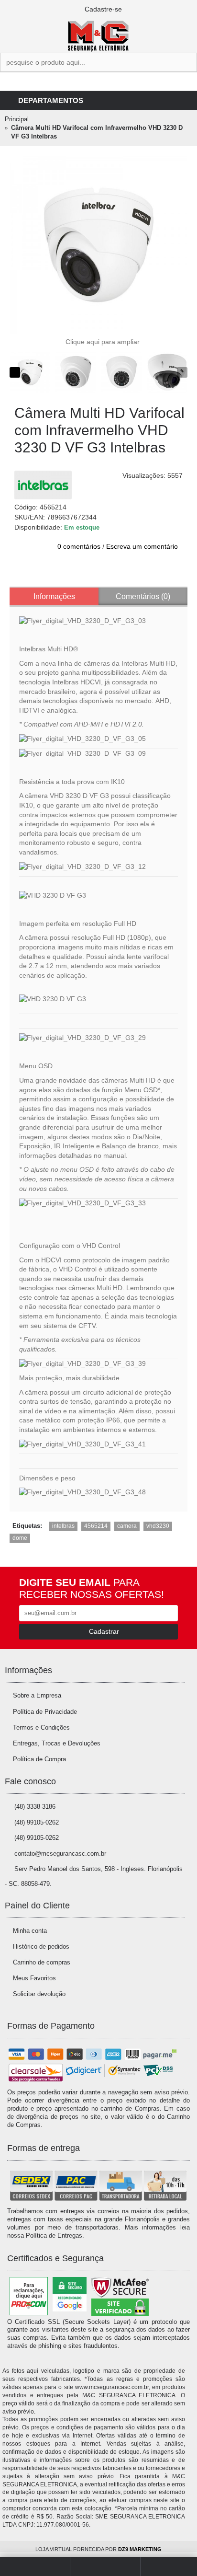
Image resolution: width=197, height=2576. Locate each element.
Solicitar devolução (39, 1994)
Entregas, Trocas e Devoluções (57, 1743)
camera (127, 1526)
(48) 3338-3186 (35, 1807)
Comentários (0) (143, 596)
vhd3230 (158, 1526)
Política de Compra (39, 1759)
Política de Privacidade (45, 1712)
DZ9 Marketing (140, 2549)
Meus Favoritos (34, 1978)
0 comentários (79, 546)
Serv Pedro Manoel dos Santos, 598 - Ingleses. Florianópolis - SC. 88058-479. (94, 1876)
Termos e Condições (41, 1727)
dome (20, 1538)
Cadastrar (104, 1631)
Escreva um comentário (142, 546)
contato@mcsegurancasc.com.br (60, 1854)
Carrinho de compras (42, 1962)
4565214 (96, 1526)
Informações (54, 596)
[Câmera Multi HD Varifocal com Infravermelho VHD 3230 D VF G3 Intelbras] (98, 245)
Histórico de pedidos (41, 1946)
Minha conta (30, 1931)
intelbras (63, 1526)
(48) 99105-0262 (37, 1822)
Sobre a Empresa (37, 1695)
